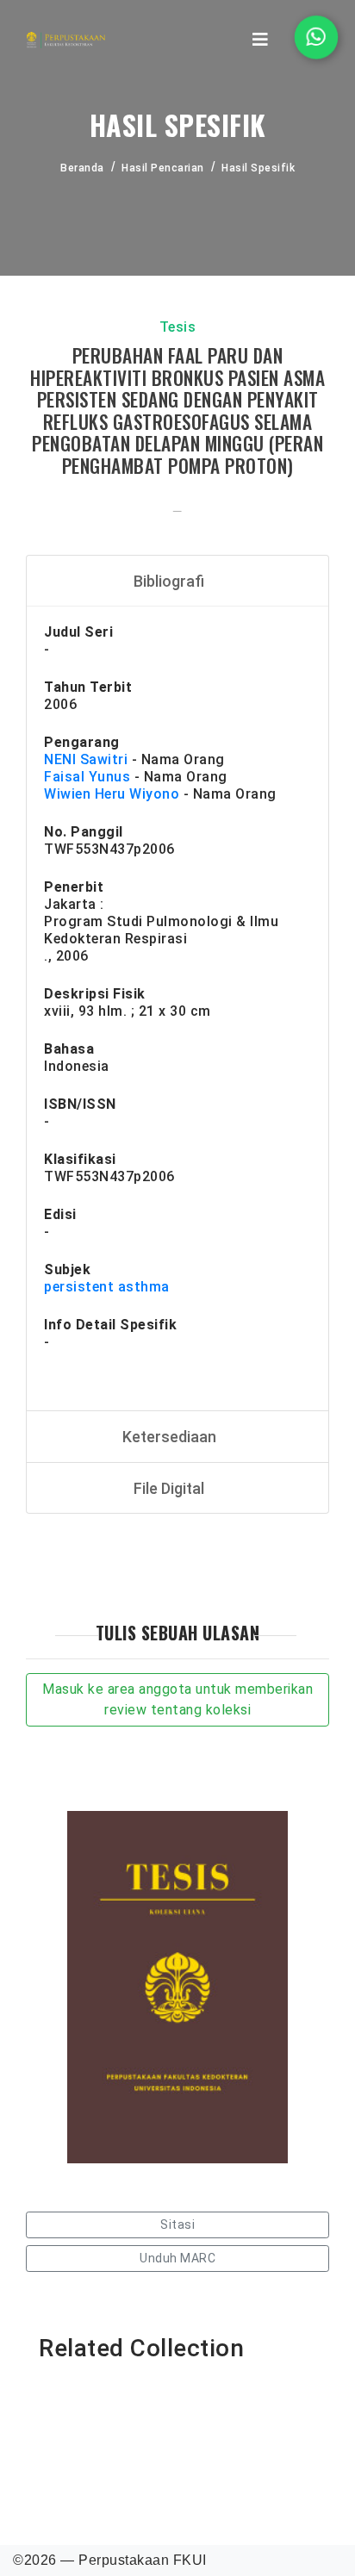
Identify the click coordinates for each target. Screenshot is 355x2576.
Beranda (82, 168)
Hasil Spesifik (258, 168)
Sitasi (177, 2224)
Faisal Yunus (87, 777)
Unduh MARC (177, 2258)
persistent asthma (107, 1287)
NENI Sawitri (86, 759)
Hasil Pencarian (163, 168)
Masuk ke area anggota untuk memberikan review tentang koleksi (177, 1699)
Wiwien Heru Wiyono (112, 794)
